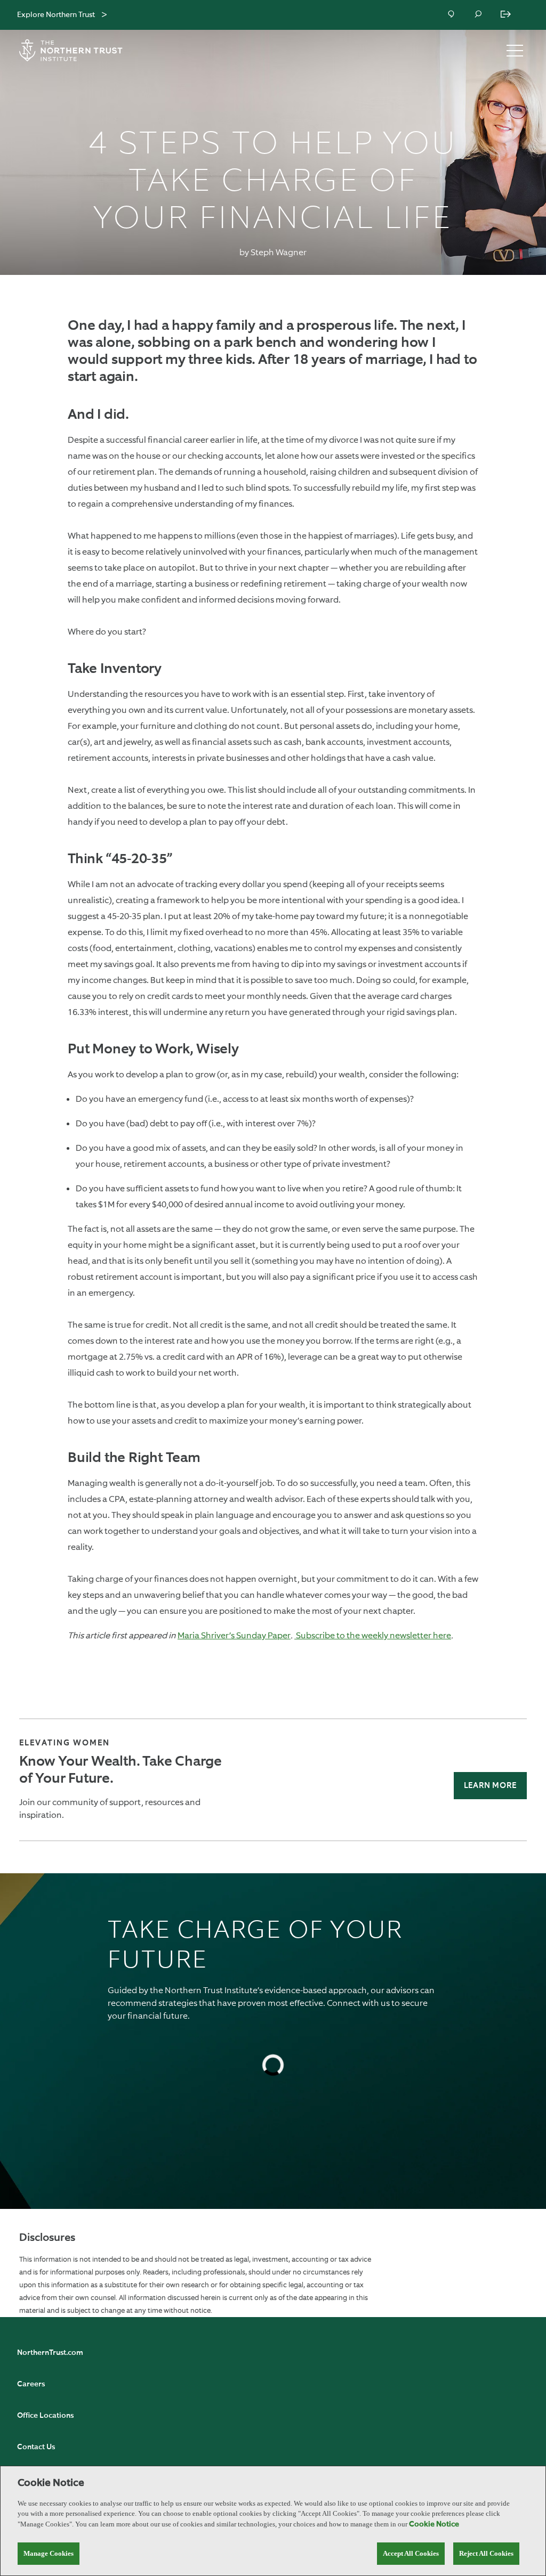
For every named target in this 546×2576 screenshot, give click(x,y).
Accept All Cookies (411, 2553)
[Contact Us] (452, 15)
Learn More (490, 1786)
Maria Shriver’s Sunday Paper (234, 1635)
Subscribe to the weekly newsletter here (373, 1635)
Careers (31, 2384)
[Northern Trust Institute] (77, 50)
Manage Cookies (49, 2553)
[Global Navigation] (104, 15)
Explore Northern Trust (56, 15)
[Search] (479, 15)
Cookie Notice (434, 2524)
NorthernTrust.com (50, 2353)
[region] (273, 2521)
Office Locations (45, 2416)
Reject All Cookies (486, 2553)
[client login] (507, 15)
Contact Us (36, 2447)
